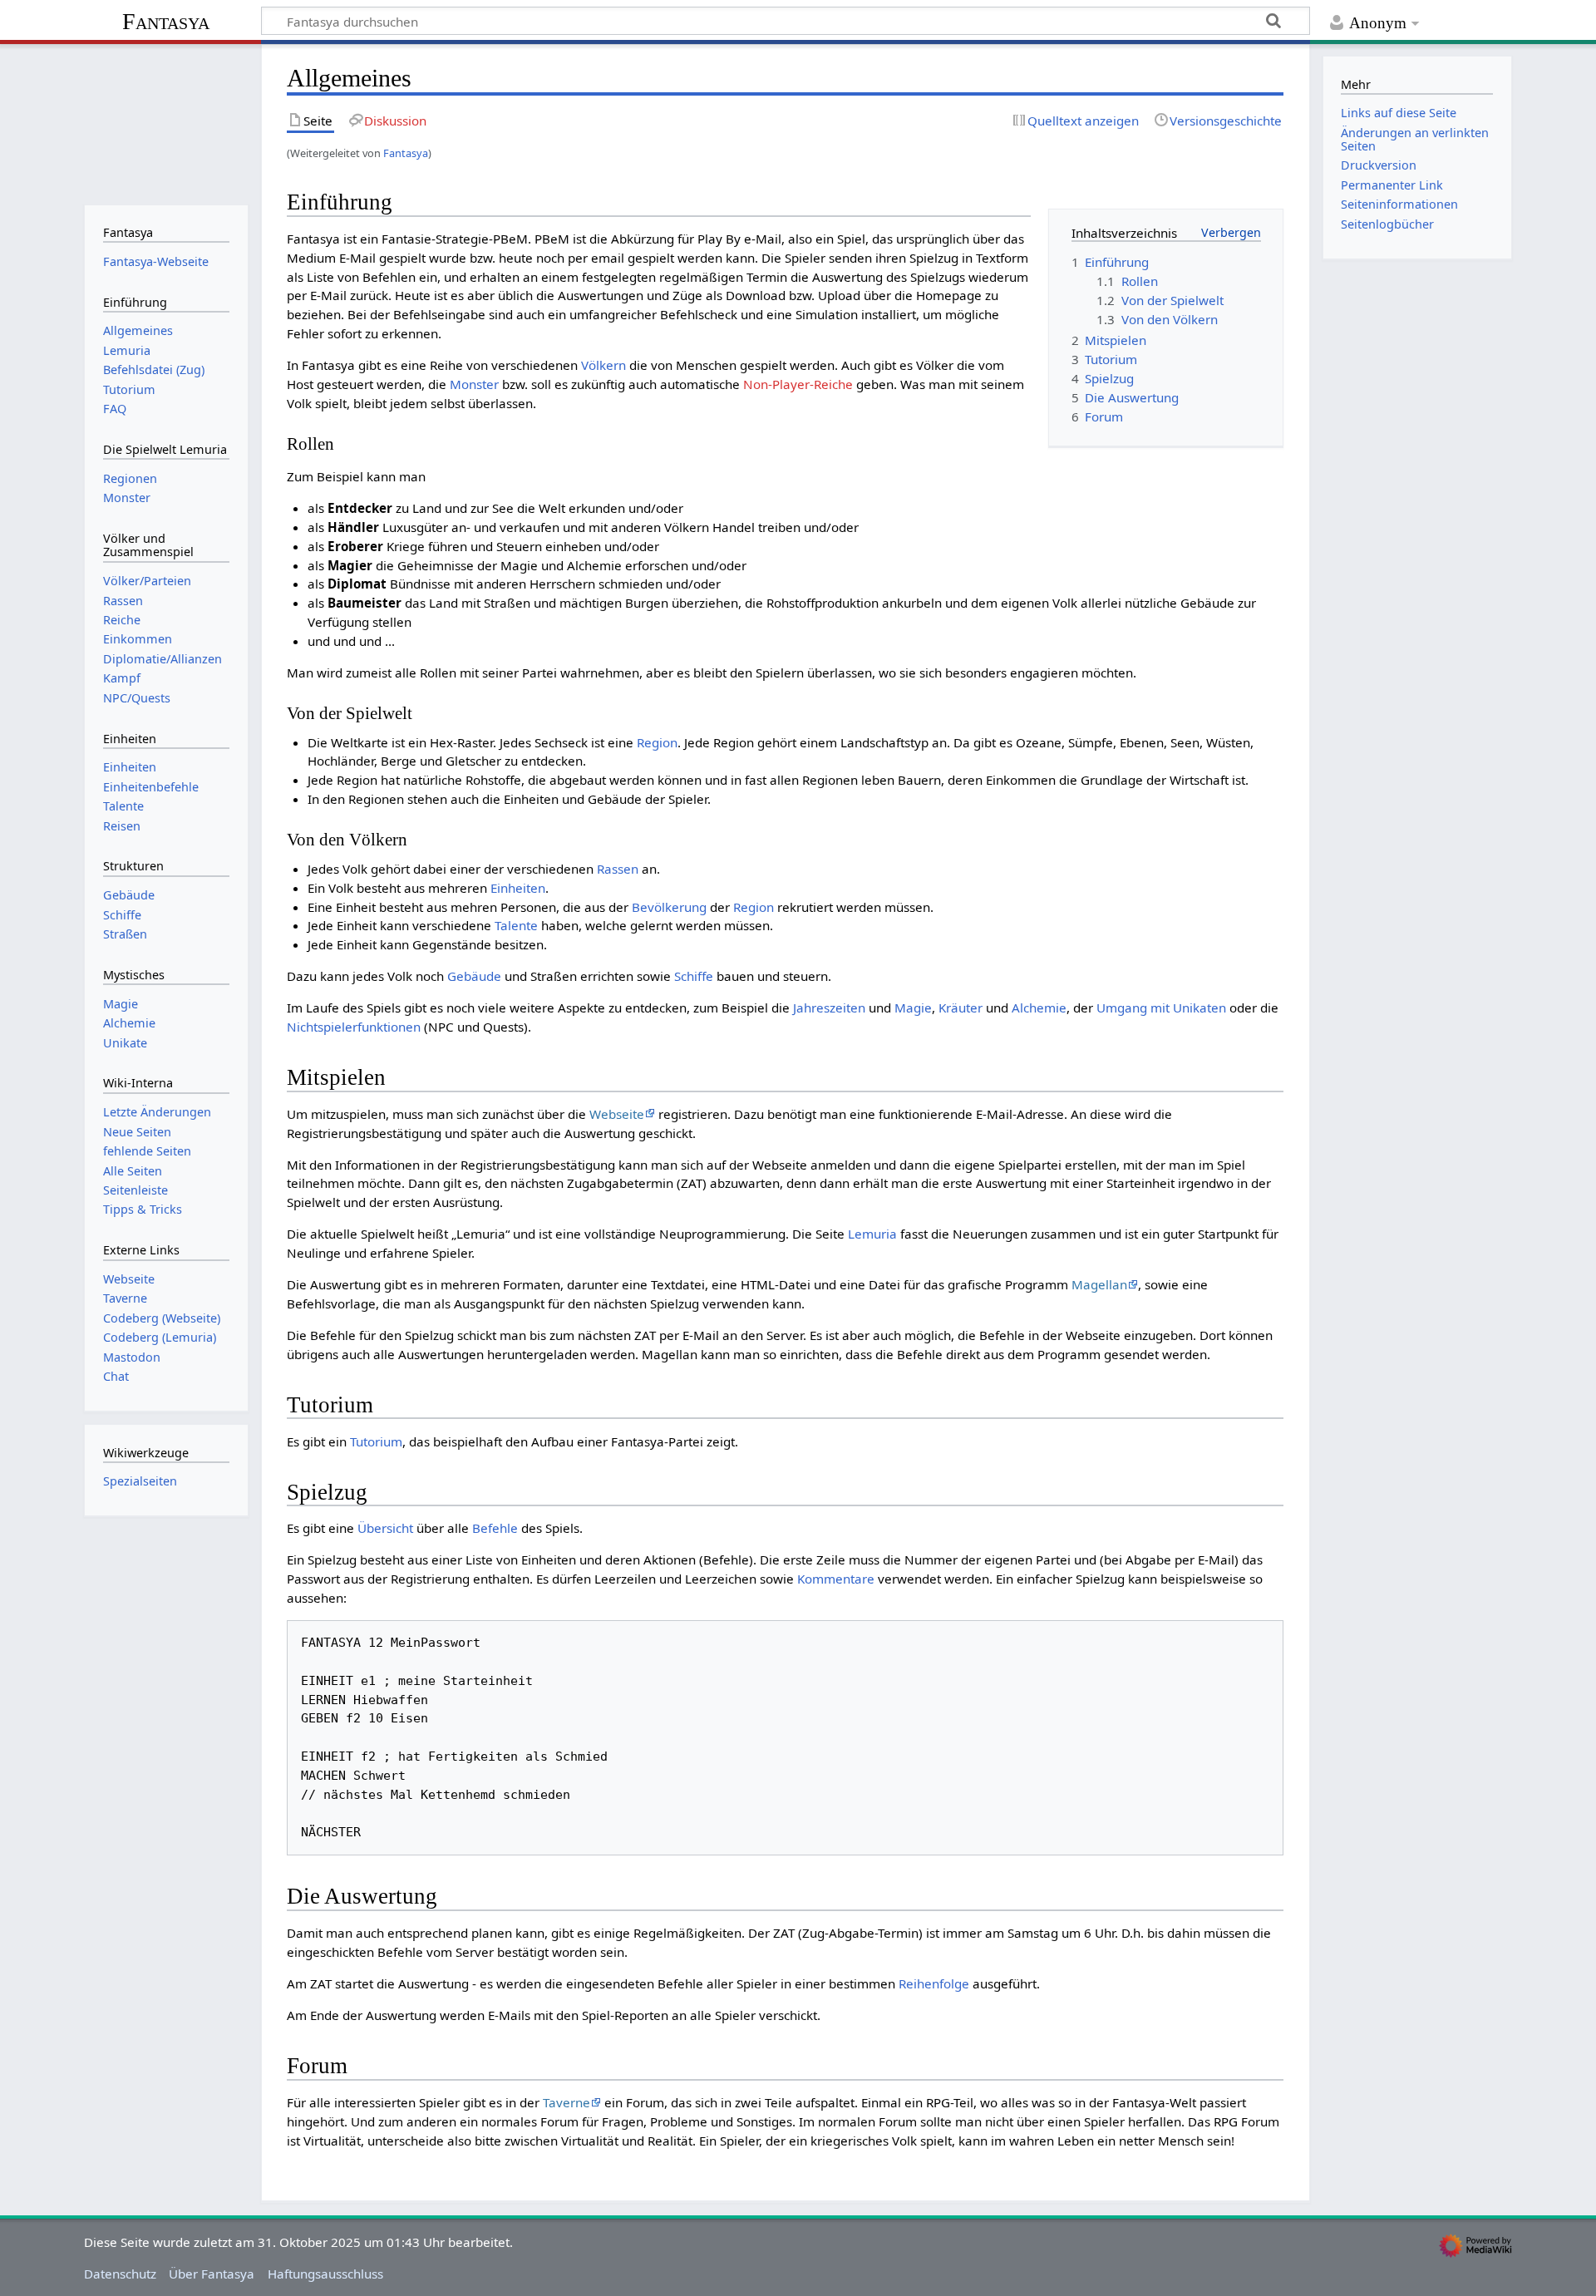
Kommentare (836, 1579)
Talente (516, 925)
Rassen (618, 869)
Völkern (603, 365)
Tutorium (376, 1441)
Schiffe (694, 976)
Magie (913, 1008)
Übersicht (385, 1528)
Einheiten (518, 888)
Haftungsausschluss (325, 2274)
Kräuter (961, 1008)
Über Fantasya (212, 2274)
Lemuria (872, 1234)
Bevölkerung (669, 907)
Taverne (566, 2102)
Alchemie (1039, 1008)
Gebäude (474, 976)
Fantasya (166, 21)
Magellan (1099, 1284)
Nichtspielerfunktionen (354, 1027)
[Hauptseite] (166, 123)
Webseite (617, 1114)
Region (657, 742)
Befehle (495, 1528)
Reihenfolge (934, 1983)
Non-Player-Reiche (798, 384)
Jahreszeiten (829, 1008)
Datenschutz (120, 2274)
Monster (474, 384)
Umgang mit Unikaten (1161, 1008)
